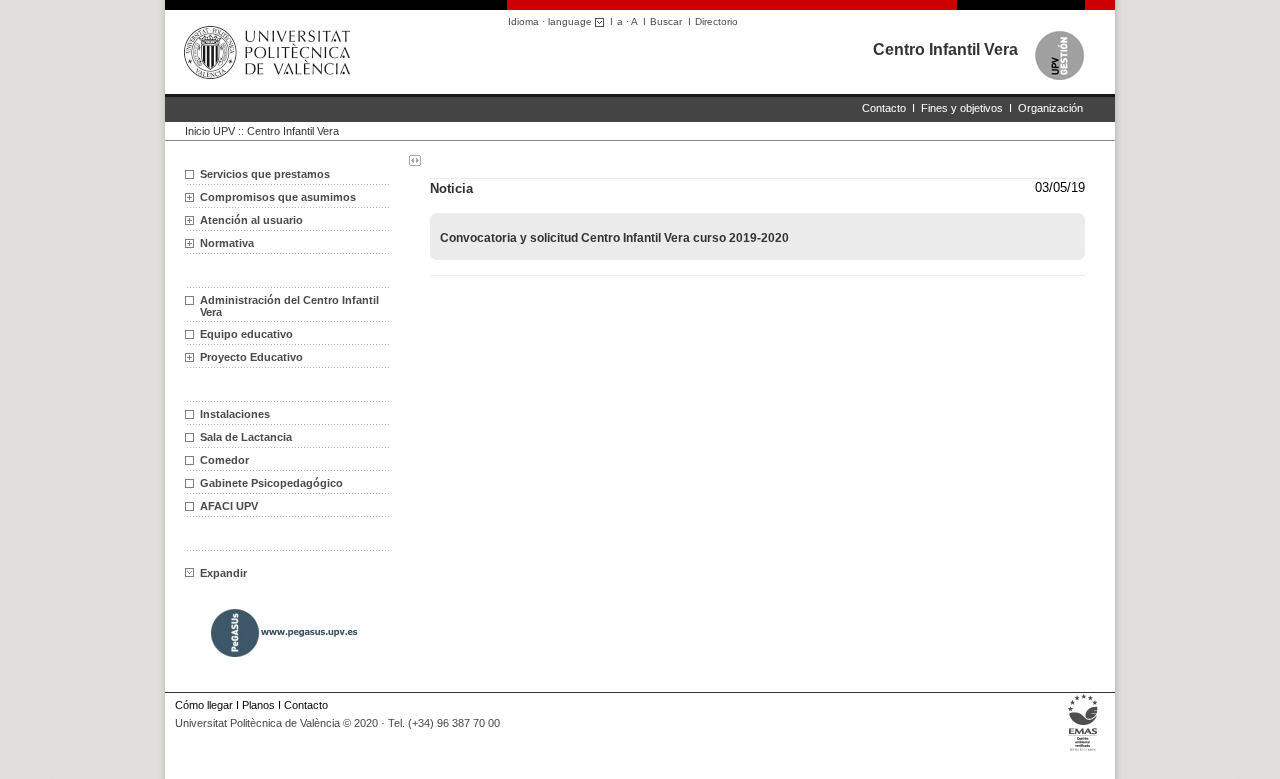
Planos (258, 705)
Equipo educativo (246, 334)
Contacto (884, 108)
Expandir (223, 573)
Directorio (716, 21)
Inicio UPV (210, 131)
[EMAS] (1083, 750)
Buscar (666, 21)
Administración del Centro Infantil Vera (289, 306)
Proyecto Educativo (251, 357)
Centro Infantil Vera (945, 49)
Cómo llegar (204, 705)
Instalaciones (235, 414)
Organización (1050, 108)
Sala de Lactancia (246, 437)
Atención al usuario (251, 220)
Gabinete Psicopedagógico (271, 483)
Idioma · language (551, 21)
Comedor (224, 460)
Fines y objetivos (962, 108)
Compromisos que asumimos (278, 197)
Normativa (227, 243)
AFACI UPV (229, 506)
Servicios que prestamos (265, 174)
